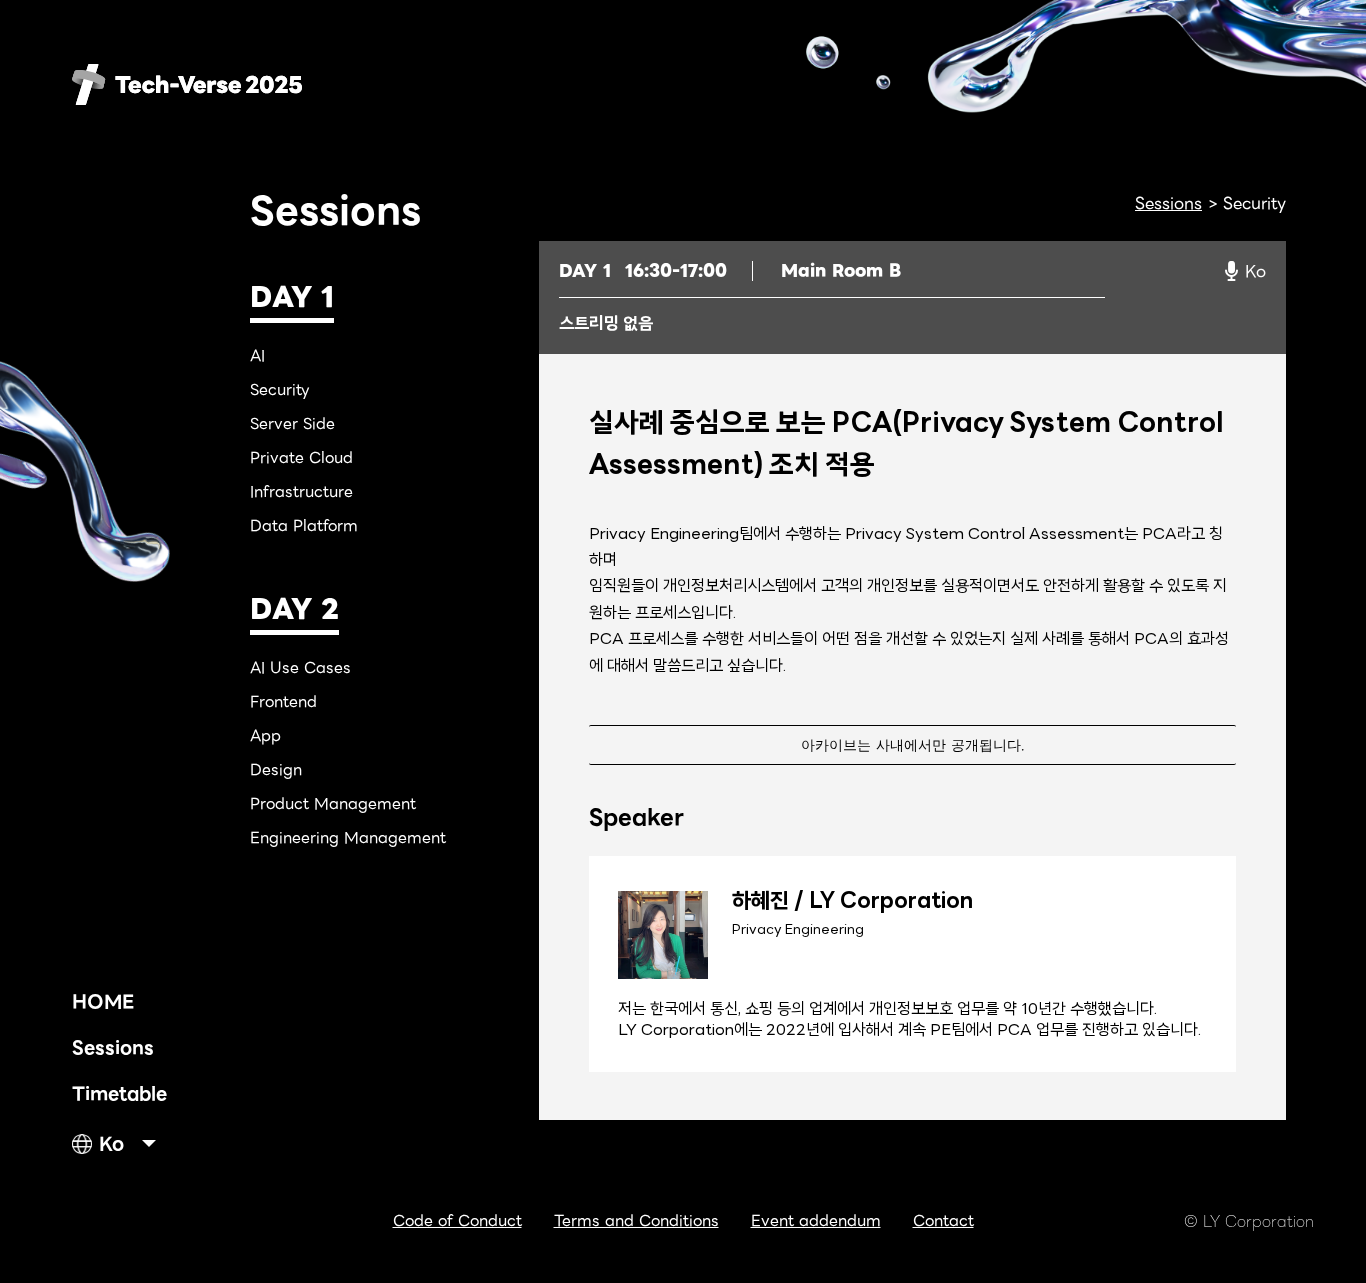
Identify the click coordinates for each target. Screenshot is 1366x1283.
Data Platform (304, 526)
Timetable (119, 1093)
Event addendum (816, 1221)
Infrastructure (301, 492)
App (265, 736)
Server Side (292, 424)
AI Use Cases (300, 668)
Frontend (283, 702)
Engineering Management (348, 838)
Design (276, 770)
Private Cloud (301, 458)
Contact (943, 1221)
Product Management (333, 804)
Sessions (113, 1047)
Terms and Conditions (636, 1221)
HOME (103, 1001)
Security (280, 390)
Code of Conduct (457, 1221)
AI (257, 356)
